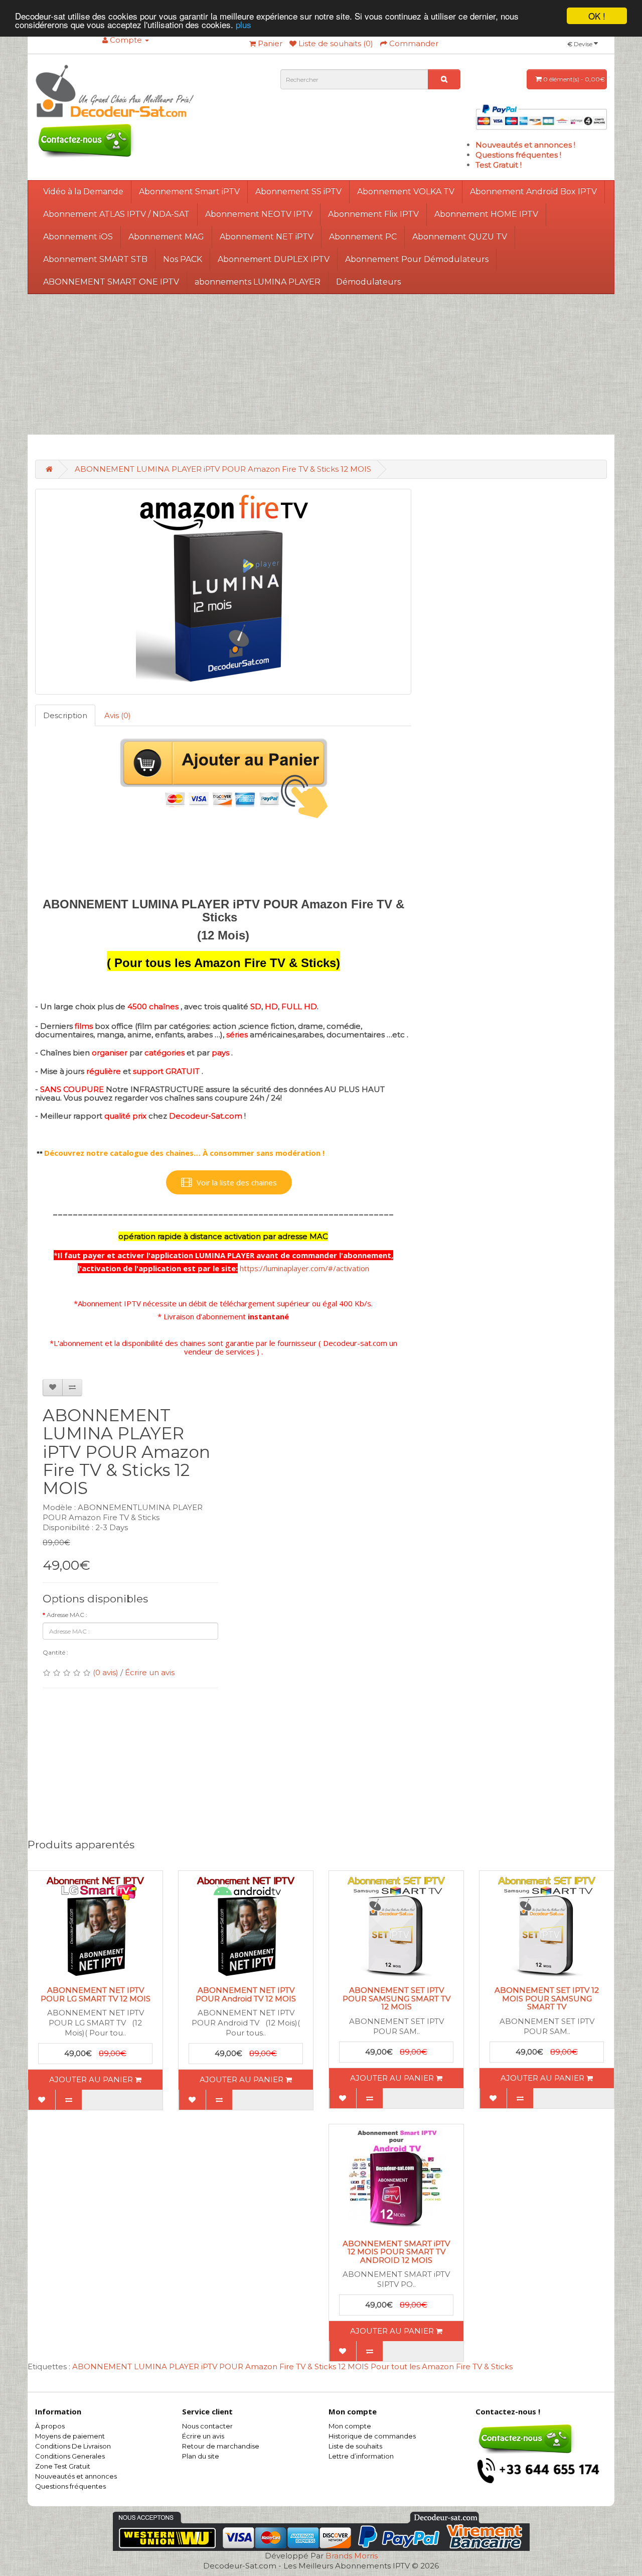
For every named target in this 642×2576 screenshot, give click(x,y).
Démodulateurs (368, 282)
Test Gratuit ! (499, 165)
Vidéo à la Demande (83, 191)
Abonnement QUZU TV (460, 237)
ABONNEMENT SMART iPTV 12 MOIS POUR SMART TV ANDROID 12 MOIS (396, 2252)
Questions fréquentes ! (518, 155)
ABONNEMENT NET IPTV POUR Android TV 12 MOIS (246, 1994)
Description (65, 715)
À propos (50, 2426)
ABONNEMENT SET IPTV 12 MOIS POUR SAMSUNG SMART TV (547, 1998)
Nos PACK (183, 259)
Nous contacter (207, 2426)
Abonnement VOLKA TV (406, 191)
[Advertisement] (321, 364)
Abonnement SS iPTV (298, 191)
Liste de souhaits (355, 2446)
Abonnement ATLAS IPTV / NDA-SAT (116, 214)
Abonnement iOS (78, 237)
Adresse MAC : (67, 1615)
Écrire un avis (150, 1672)
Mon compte (350, 2426)
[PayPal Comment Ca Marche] (541, 116)
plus (244, 25)
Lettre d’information (361, 2456)
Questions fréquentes (70, 2486)
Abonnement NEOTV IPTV (259, 214)
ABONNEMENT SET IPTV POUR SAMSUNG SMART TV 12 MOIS (396, 1998)
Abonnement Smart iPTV (189, 191)
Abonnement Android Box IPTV (533, 191)
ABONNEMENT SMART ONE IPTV (111, 282)
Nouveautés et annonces (76, 2476)
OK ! (597, 16)
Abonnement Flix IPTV (373, 214)
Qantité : (55, 1652)
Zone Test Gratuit (63, 2466)
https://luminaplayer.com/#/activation (304, 1268)
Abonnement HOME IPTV (486, 214)
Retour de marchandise (221, 2446)
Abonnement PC (363, 237)
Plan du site (201, 2456)
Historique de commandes (372, 2436)
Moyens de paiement (70, 2436)
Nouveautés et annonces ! (525, 145)
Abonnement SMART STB (95, 259)
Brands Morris (352, 2556)
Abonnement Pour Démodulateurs (417, 259)
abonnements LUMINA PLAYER (258, 282)
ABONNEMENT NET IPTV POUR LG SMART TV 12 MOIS (96, 1994)
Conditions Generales (70, 2456)
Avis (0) (118, 715)
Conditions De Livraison (73, 2446)
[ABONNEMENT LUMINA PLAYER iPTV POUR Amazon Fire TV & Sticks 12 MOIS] (223, 592)
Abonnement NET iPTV (267, 237)
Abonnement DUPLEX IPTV (274, 259)
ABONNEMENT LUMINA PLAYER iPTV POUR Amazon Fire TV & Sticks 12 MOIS (223, 469)
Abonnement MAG (166, 237)
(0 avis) (106, 1672)
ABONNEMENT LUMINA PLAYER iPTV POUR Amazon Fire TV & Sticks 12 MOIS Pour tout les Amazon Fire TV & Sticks (292, 2366)
